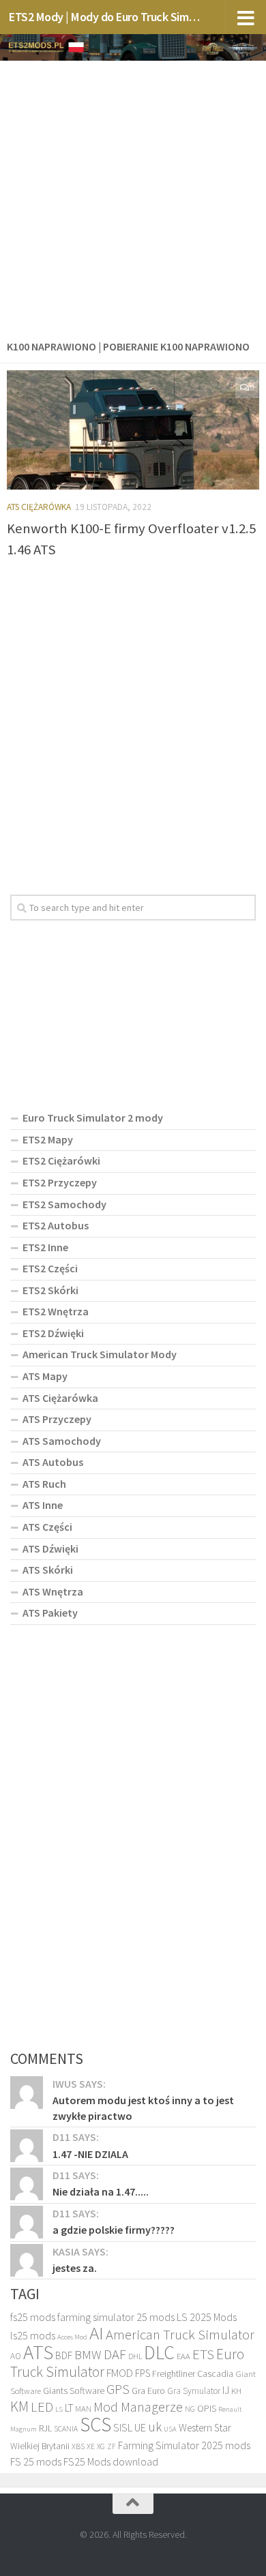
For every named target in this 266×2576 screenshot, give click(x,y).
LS (59, 2409)
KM (19, 2407)
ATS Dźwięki (50, 1548)
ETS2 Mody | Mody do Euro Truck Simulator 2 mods (105, 17)
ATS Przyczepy (57, 1419)
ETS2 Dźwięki (53, 1333)
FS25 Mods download (111, 2461)
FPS (143, 2373)
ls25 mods (33, 2335)
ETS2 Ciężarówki (61, 1160)
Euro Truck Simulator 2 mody (93, 1118)
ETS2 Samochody (64, 1204)
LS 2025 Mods (207, 2317)
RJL (45, 2428)
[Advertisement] (133, 197)
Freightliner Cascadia (193, 2373)
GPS (118, 2389)
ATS (38, 2352)
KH (236, 2391)
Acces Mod (72, 2337)
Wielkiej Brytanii (40, 2446)
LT (69, 2408)
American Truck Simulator (180, 2335)
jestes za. (75, 2268)
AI (97, 2333)
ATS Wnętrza (53, 1591)
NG (190, 2409)
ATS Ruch (44, 1484)
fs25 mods (33, 2317)
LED (42, 2407)
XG (101, 2446)
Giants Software (74, 2391)
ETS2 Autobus (56, 1225)
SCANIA (66, 2429)
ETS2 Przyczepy (60, 1182)
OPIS (207, 2408)
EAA (183, 2356)
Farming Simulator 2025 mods (184, 2445)
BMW (88, 2354)
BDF (64, 2355)
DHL (135, 2356)
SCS (95, 2424)
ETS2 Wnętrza (56, 1311)
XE (91, 2446)
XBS (78, 2446)
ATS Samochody (62, 1441)
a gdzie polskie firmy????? (114, 2230)
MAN (83, 2409)
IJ (226, 2390)
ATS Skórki (48, 1570)
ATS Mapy (45, 1376)
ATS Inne (43, 1505)
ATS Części (47, 1527)
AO (16, 2356)
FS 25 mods (36, 2461)
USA (170, 2429)
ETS (203, 2354)
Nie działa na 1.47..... (101, 2191)
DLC (159, 2352)
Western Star (205, 2428)
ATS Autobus (53, 1462)
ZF (112, 2446)
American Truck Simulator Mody (100, 1354)
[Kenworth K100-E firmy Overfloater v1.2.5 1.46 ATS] (133, 430)
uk (155, 2427)
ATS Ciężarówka (39, 507)
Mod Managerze (138, 2407)
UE (140, 2427)
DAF (115, 2354)
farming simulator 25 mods (116, 2317)
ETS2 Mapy (48, 1139)
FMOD (120, 2373)
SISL (123, 2427)
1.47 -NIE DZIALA (90, 2154)
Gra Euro (148, 2391)
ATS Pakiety (50, 1613)
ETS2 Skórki (50, 1290)
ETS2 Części (50, 1268)
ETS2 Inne (45, 1247)
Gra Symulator (194, 2391)
